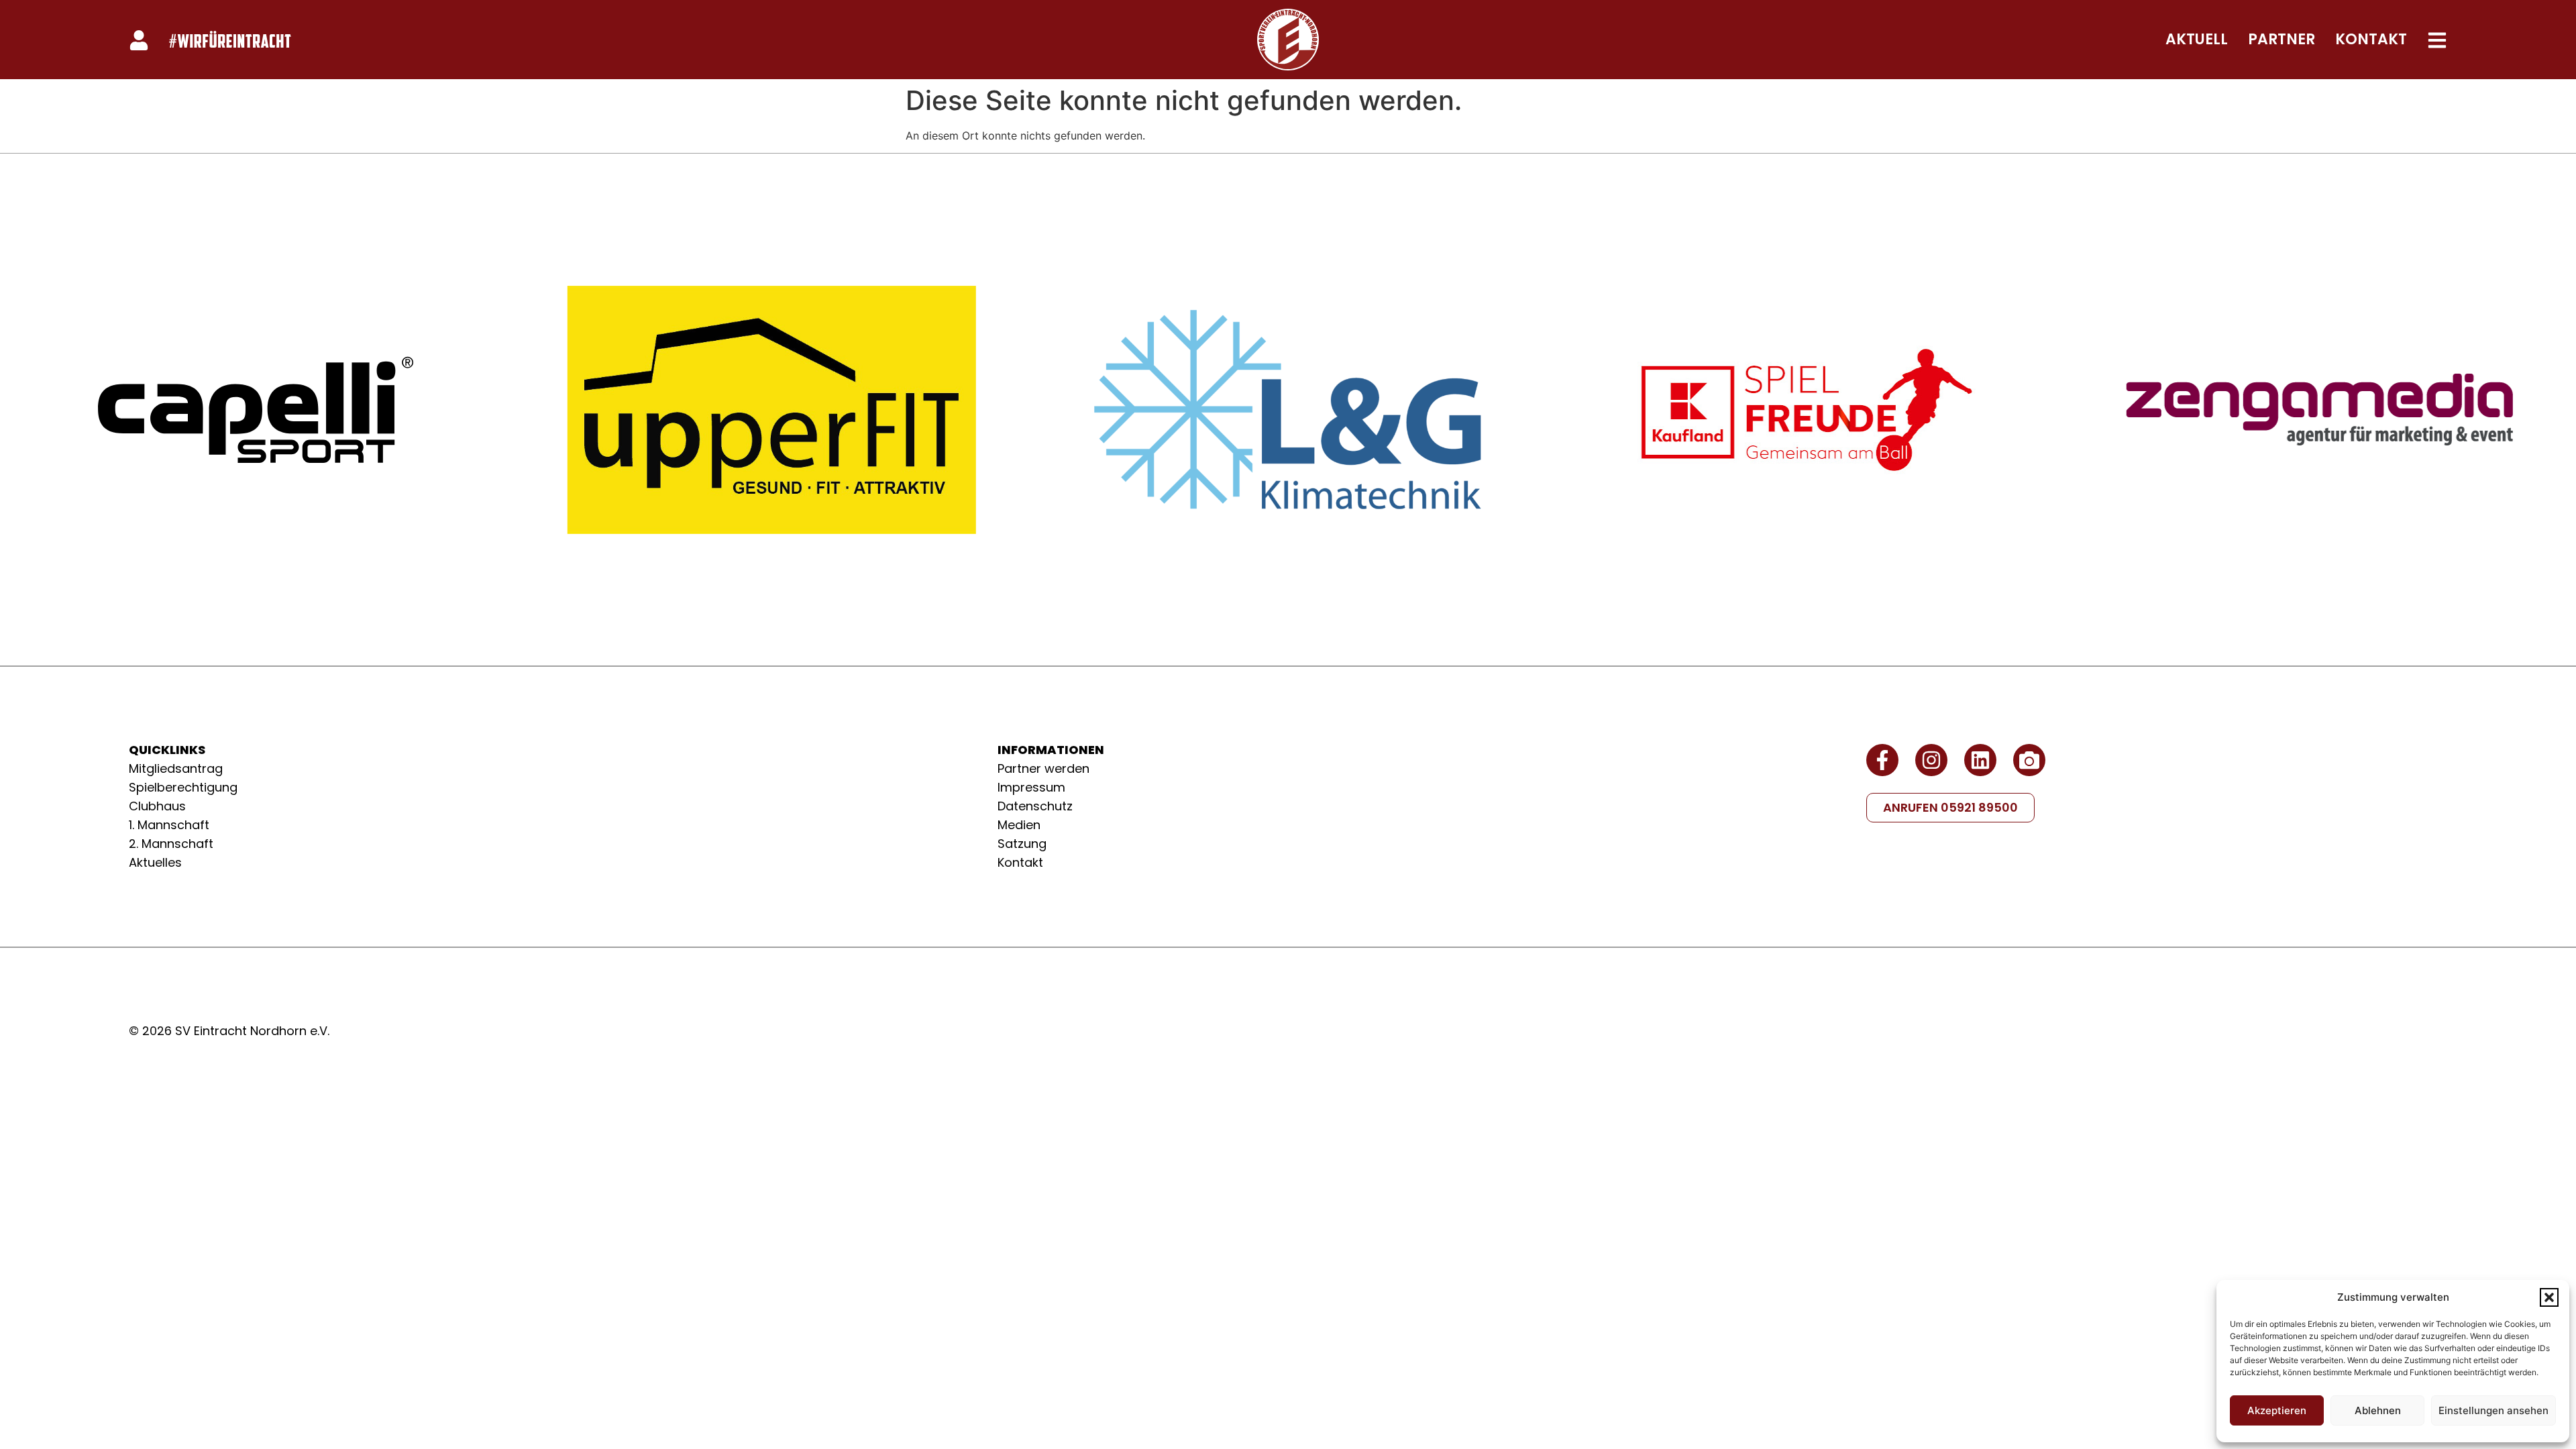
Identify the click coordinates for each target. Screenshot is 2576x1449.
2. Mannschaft (171, 844)
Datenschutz (1035, 806)
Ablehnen (2378, 1410)
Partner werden (1043, 768)
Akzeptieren (2277, 1410)
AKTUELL (2197, 39)
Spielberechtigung (183, 787)
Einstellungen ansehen (2493, 1410)
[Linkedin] (1980, 760)
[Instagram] (1931, 760)
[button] (2549, 1297)
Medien (1019, 825)
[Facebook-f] (1882, 760)
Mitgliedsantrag (176, 768)
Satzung (1022, 844)
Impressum (1031, 787)
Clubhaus (157, 806)
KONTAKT (2371, 39)
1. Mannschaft (169, 825)
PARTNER (2282, 39)
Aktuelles (155, 862)
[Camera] (2029, 760)
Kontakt (1020, 862)
